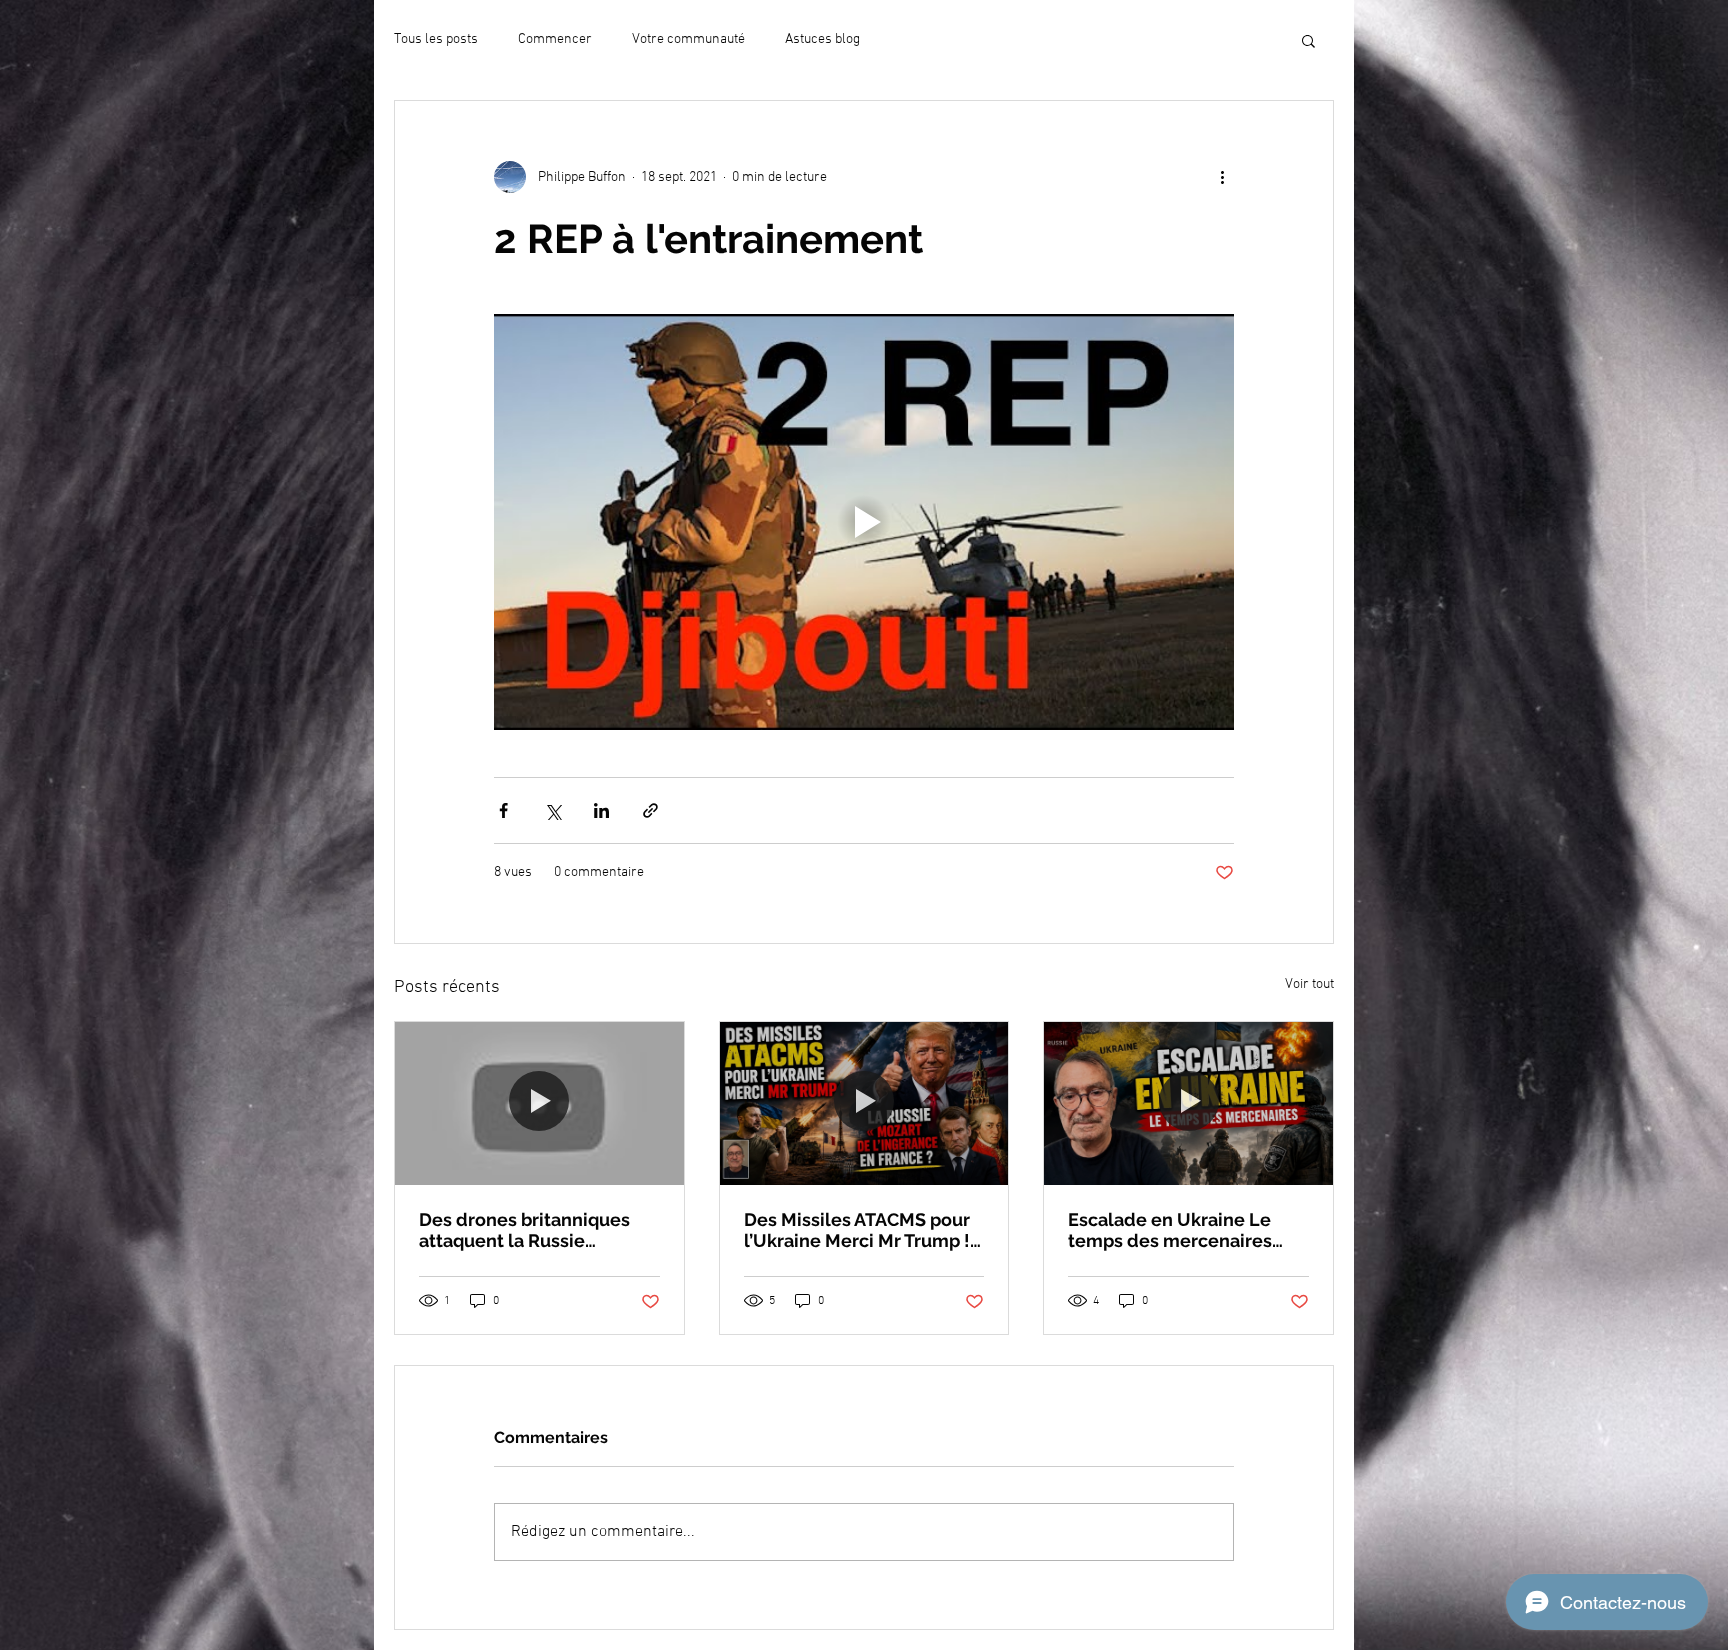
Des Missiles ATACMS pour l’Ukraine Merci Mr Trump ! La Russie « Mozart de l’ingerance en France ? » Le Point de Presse (863, 1230)
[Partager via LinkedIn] (601, 810)
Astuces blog (822, 39)
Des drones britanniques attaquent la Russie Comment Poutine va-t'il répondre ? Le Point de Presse (524, 1230)
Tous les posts (436, 39)
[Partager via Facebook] (503, 810)
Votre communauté (688, 39)
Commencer (555, 39)
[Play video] (864, 522)
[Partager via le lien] (650, 810)
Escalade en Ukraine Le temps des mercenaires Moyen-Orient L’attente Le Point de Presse (1181, 1230)
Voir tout (1309, 984)
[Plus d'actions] (1222, 177)
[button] (1308, 40)
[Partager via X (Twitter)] (552, 810)
